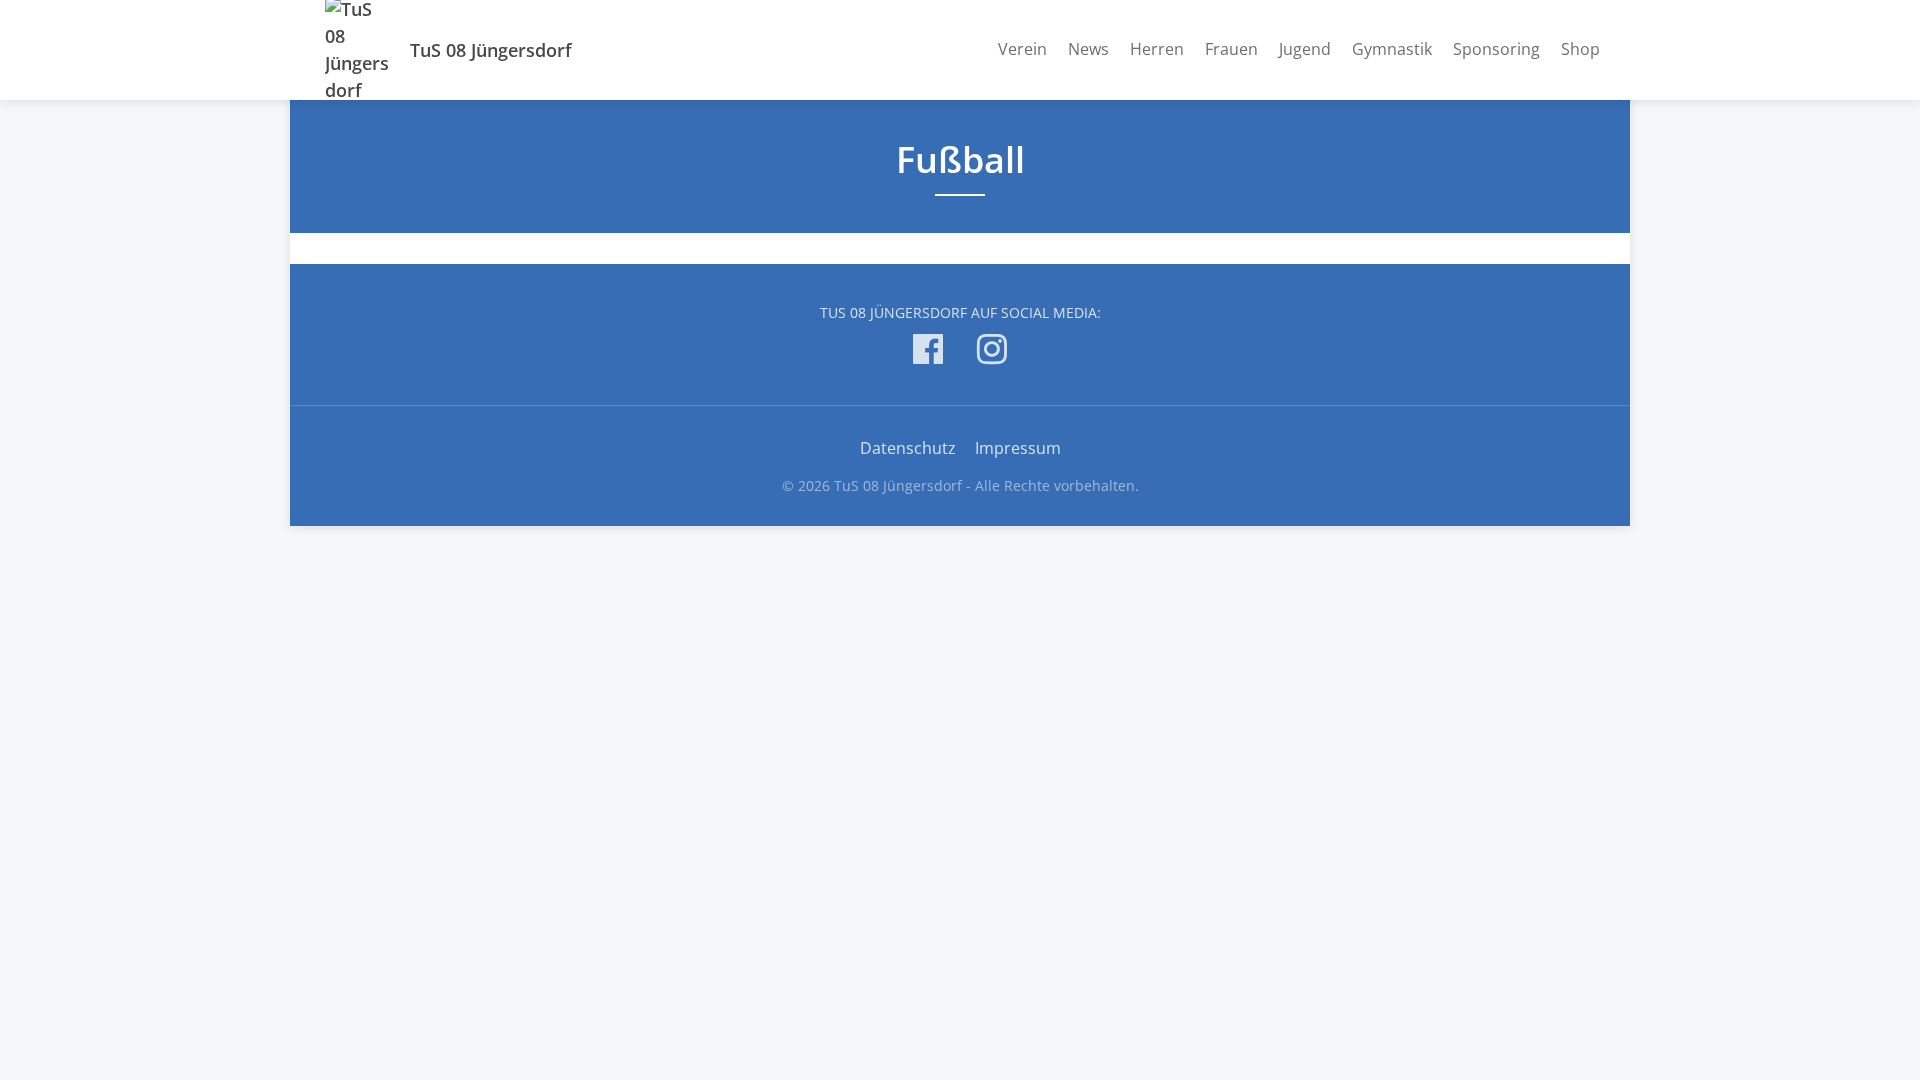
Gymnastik (1392, 49)
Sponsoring (1496, 49)
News (1088, 49)
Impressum (1018, 448)
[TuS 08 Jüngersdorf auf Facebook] (928, 352)
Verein (1022, 49)
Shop (1580, 49)
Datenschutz (908, 448)
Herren (1157, 49)
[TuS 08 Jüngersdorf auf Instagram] (992, 352)
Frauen (1231, 49)
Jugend (1305, 49)
